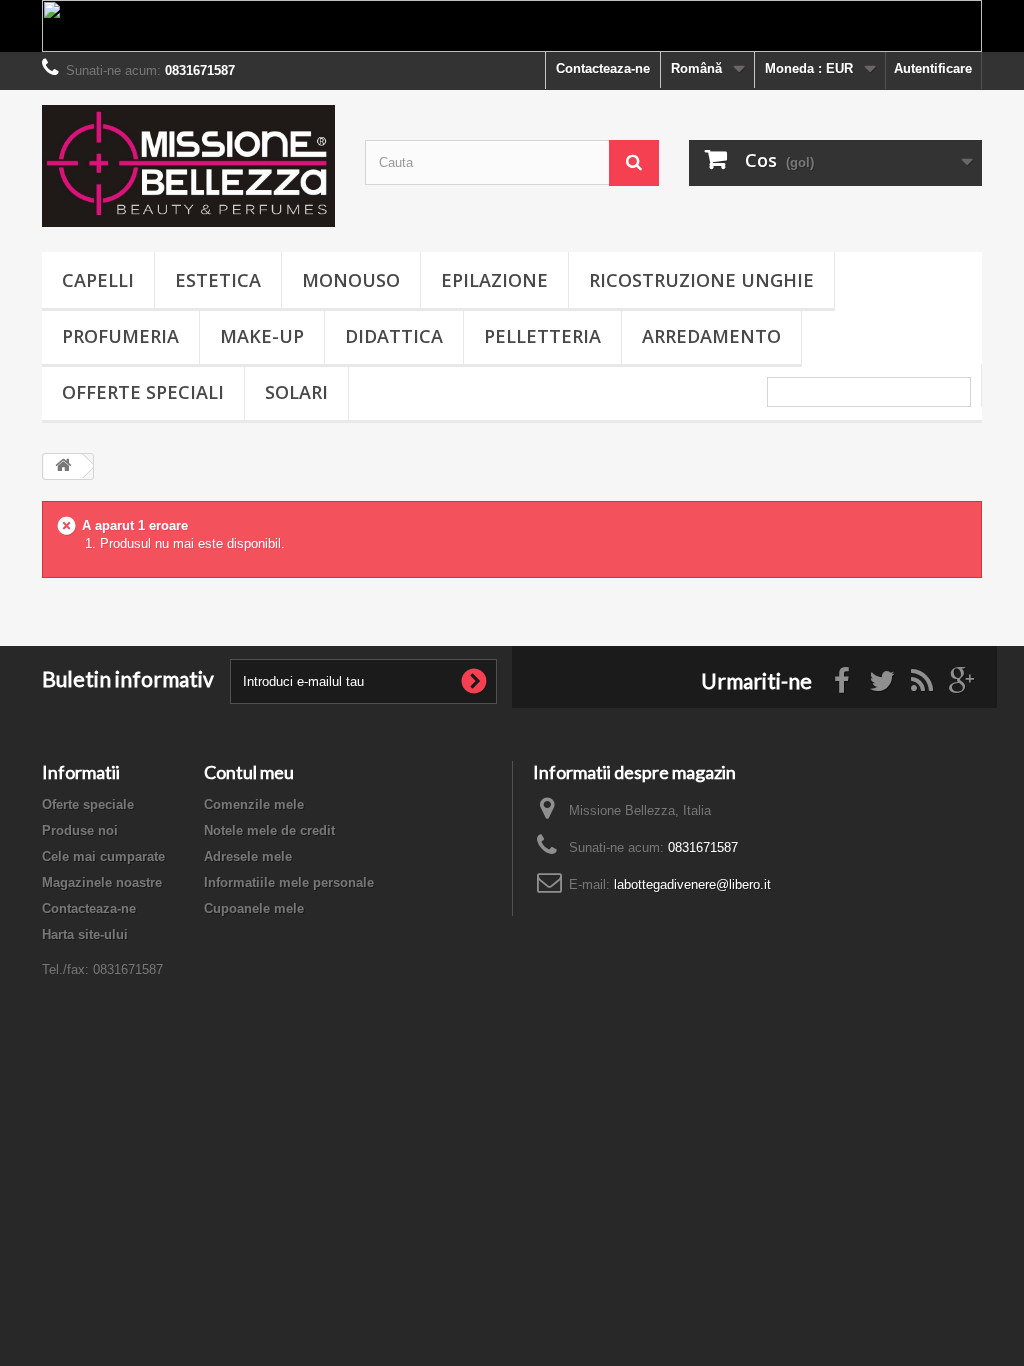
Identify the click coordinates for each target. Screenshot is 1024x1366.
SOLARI (296, 392)
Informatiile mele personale (289, 882)
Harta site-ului (85, 934)
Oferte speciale (88, 804)
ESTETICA (218, 280)
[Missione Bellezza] (188, 166)
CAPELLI (98, 280)
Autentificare (933, 68)
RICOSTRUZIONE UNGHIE (701, 280)
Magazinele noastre (102, 882)
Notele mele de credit (269, 830)
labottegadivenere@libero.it (692, 884)
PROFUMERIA (120, 336)
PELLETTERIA (542, 336)
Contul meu (249, 772)
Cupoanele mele (254, 908)
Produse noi (80, 830)
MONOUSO (351, 280)
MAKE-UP (262, 336)
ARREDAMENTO (711, 336)
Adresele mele (248, 856)
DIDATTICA (394, 336)
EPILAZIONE (494, 280)
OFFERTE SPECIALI (143, 392)
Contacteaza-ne (603, 68)
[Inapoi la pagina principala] (63, 466)
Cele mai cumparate (103, 856)
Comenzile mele (254, 804)
